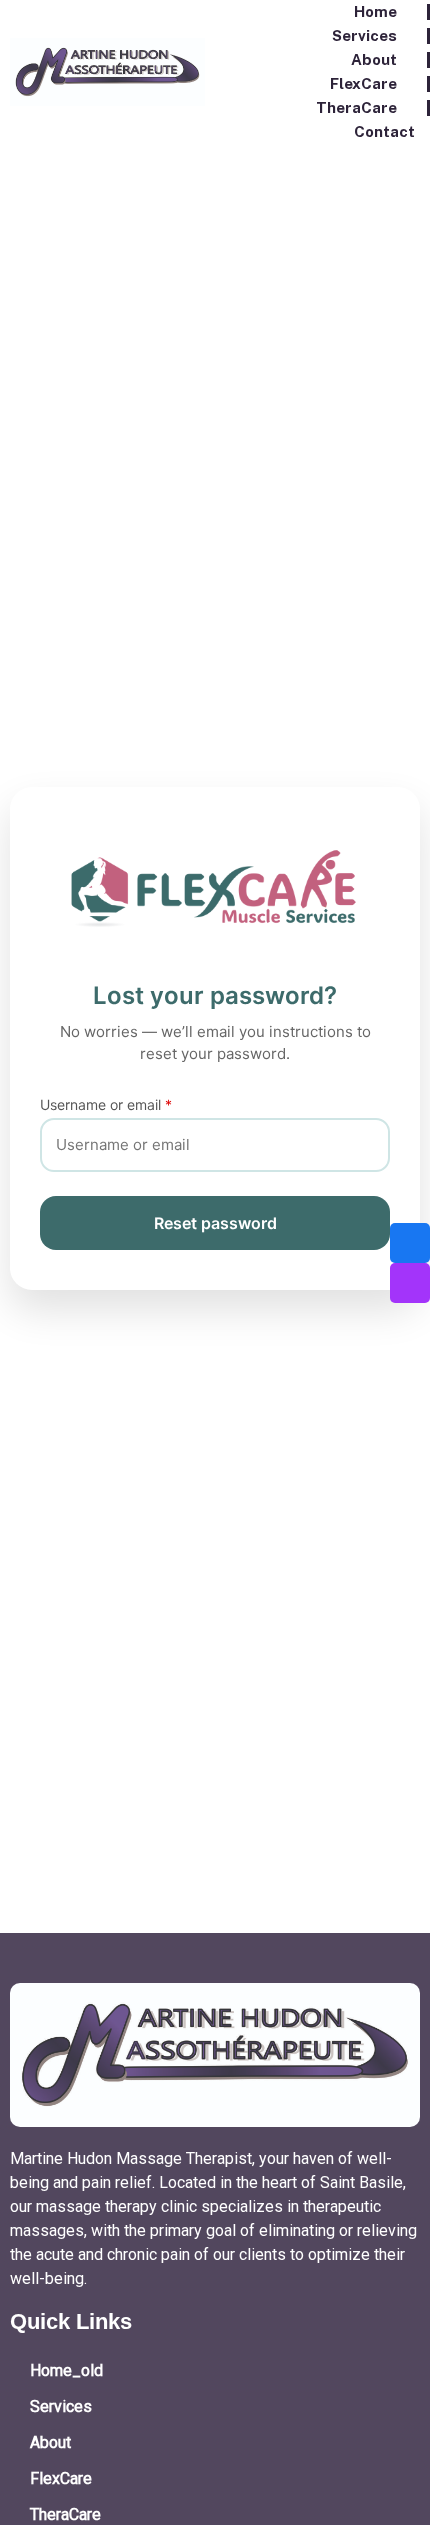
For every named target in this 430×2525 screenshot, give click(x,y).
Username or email (106, 1105)
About (374, 59)
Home (375, 11)
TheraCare (356, 107)
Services (364, 35)
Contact (384, 131)
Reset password (215, 1223)
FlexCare (363, 83)
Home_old (66, 2370)
